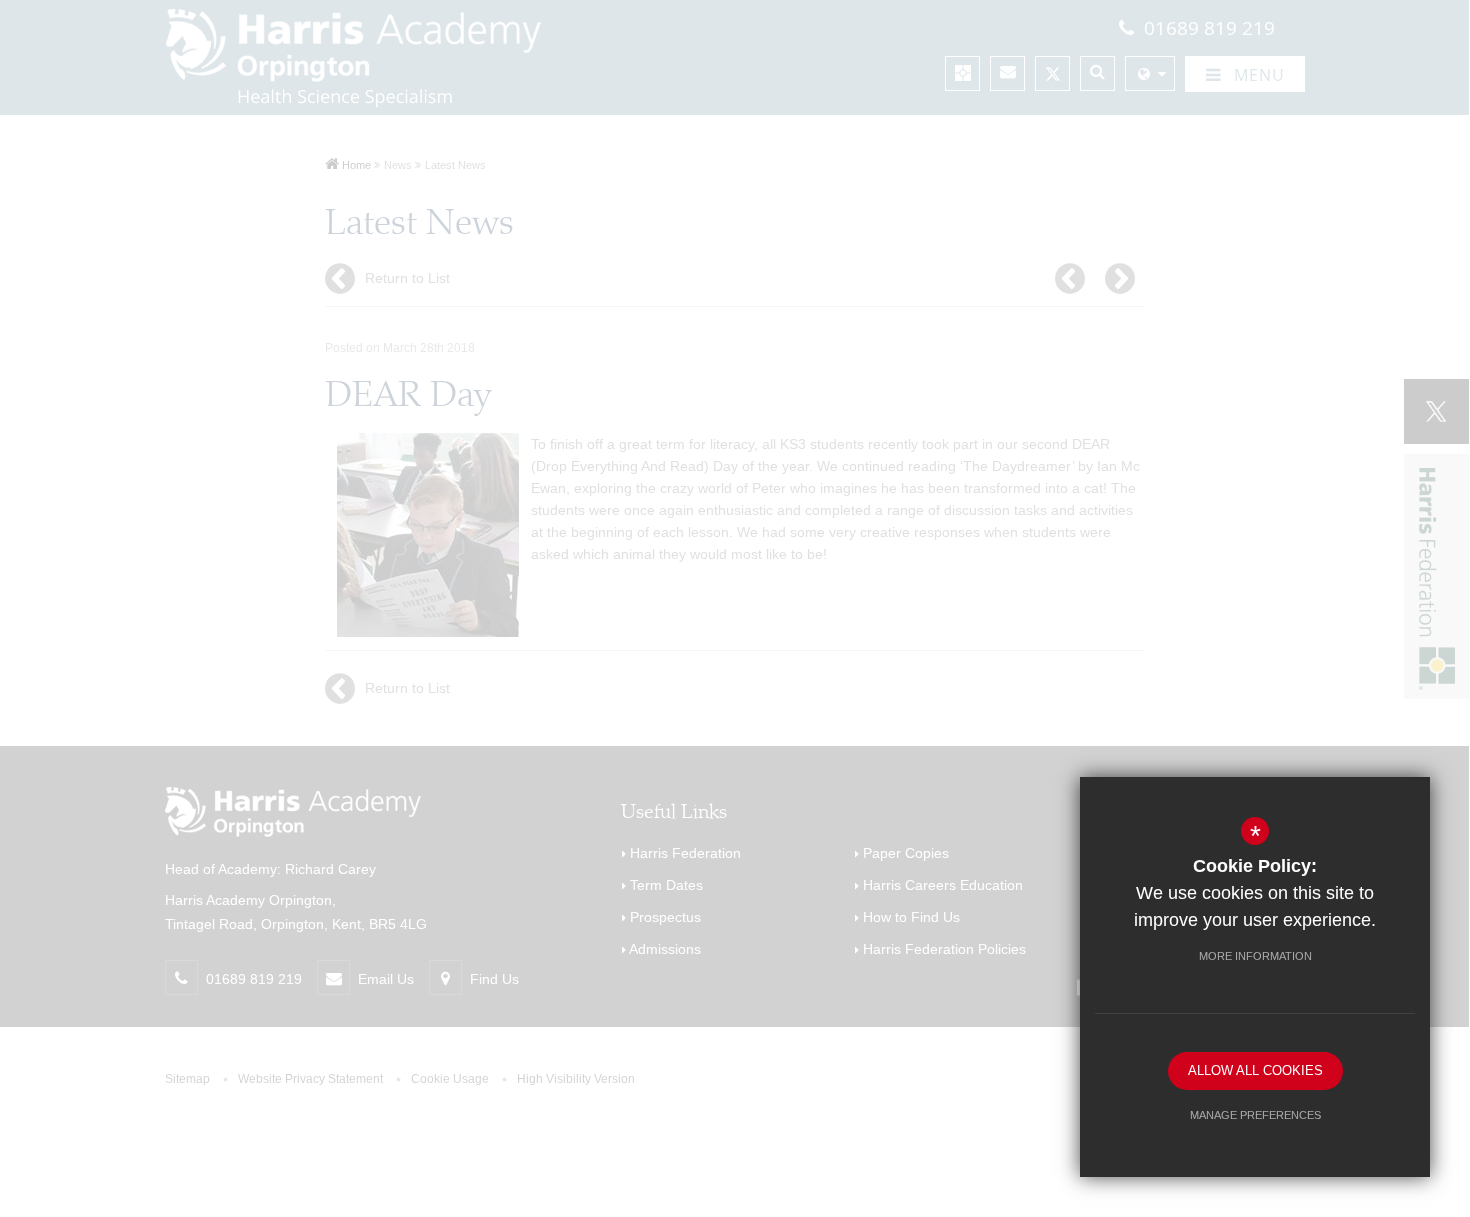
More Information (1255, 956)
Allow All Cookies (1255, 1070)
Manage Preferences (1255, 1115)
